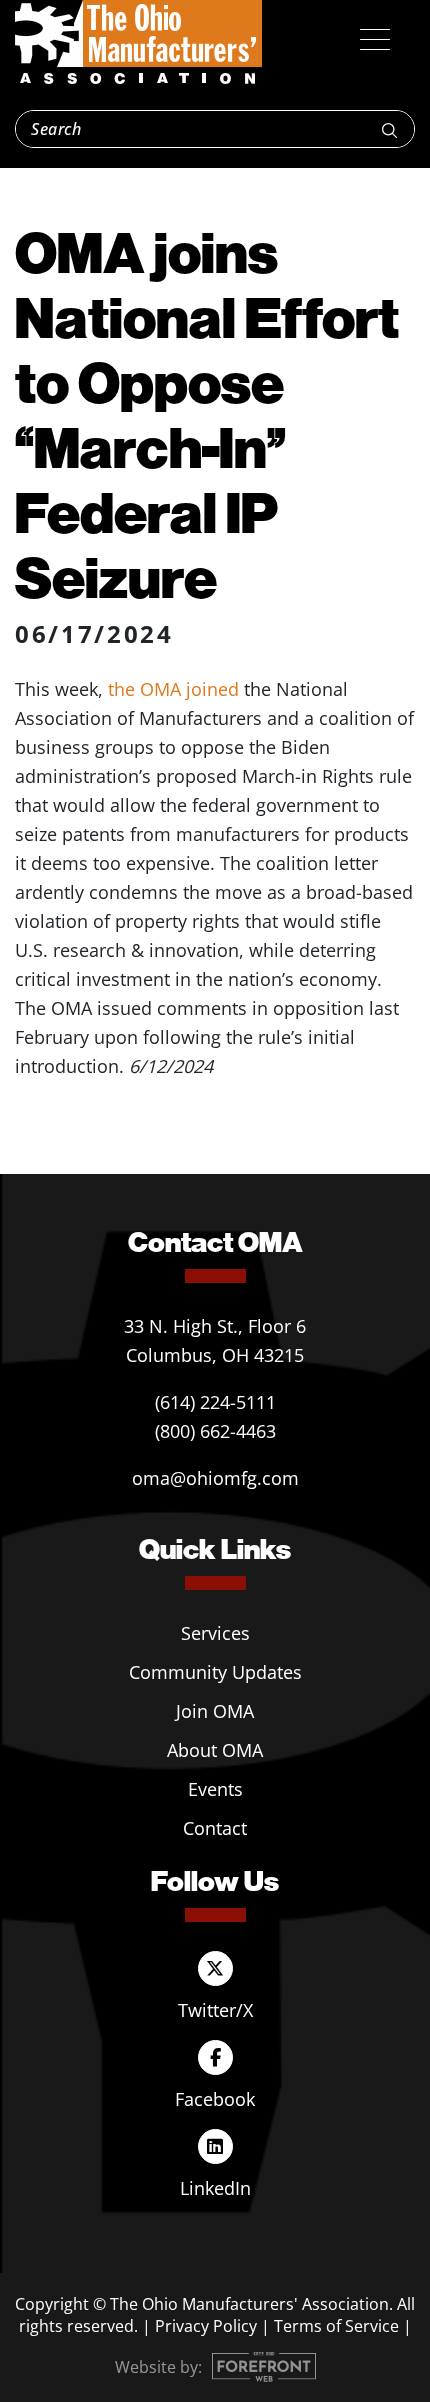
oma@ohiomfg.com (215, 1478)
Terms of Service (336, 2326)
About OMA (215, 1750)
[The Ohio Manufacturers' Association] (138, 43)
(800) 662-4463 (215, 1431)
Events (215, 1789)
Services (215, 1633)
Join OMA (215, 1711)
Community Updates (215, 1672)
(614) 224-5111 (215, 1402)
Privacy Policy (206, 2326)
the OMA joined (171, 689)
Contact (215, 1828)
